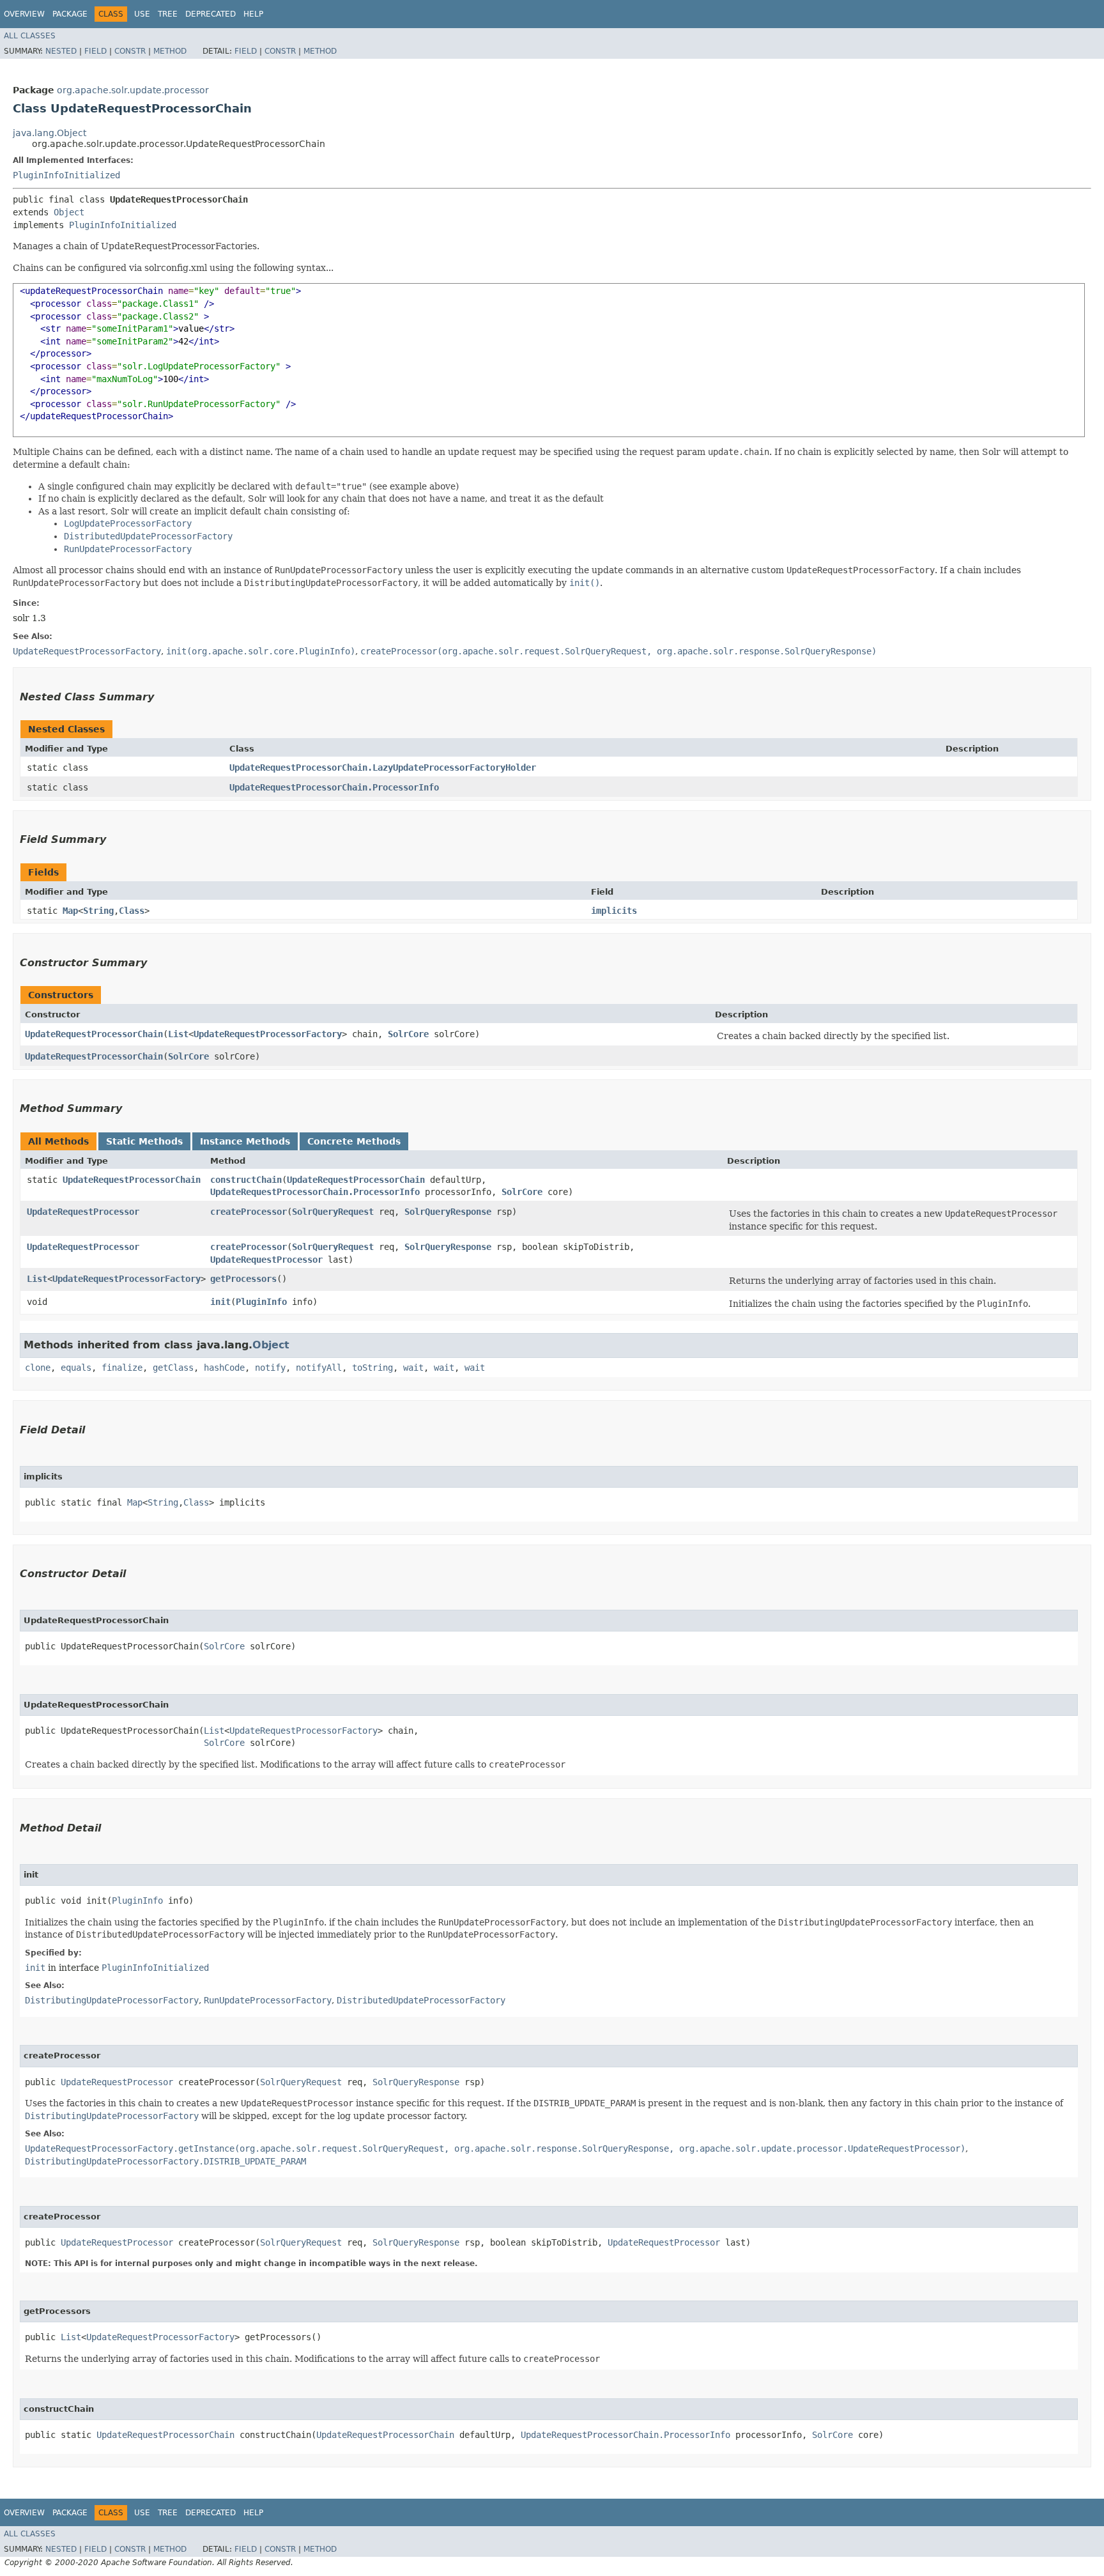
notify (270, 1368)
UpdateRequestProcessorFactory (268, 1034)
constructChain (246, 1180)
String (98, 911)
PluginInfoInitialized (66, 175)
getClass (173, 1368)
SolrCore (408, 1034)
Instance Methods (245, 1141)
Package (70, 14)
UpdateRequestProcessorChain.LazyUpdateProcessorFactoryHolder (383, 767)
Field (96, 51)
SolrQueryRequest (333, 1212)
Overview (24, 14)
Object (69, 212)
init (220, 1302)
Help (253, 14)
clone (38, 1368)
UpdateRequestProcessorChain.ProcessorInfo (334, 787)
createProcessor (249, 1212)
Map (70, 911)
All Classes (30, 36)
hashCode (224, 1368)
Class (132, 911)
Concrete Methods (354, 1141)
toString (372, 1368)
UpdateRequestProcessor (83, 1212)
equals (76, 1368)
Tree (168, 14)
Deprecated (211, 14)
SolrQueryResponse (448, 1212)
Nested (61, 51)
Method (170, 51)
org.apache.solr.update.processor (133, 90)
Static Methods (144, 1141)
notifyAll (319, 1368)
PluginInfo (261, 1302)
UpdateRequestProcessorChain (94, 1034)
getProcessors (243, 1279)
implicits (614, 911)
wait (413, 1368)
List (178, 1034)
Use (142, 14)
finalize (122, 1368)
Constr (130, 51)
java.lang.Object (50, 133)
